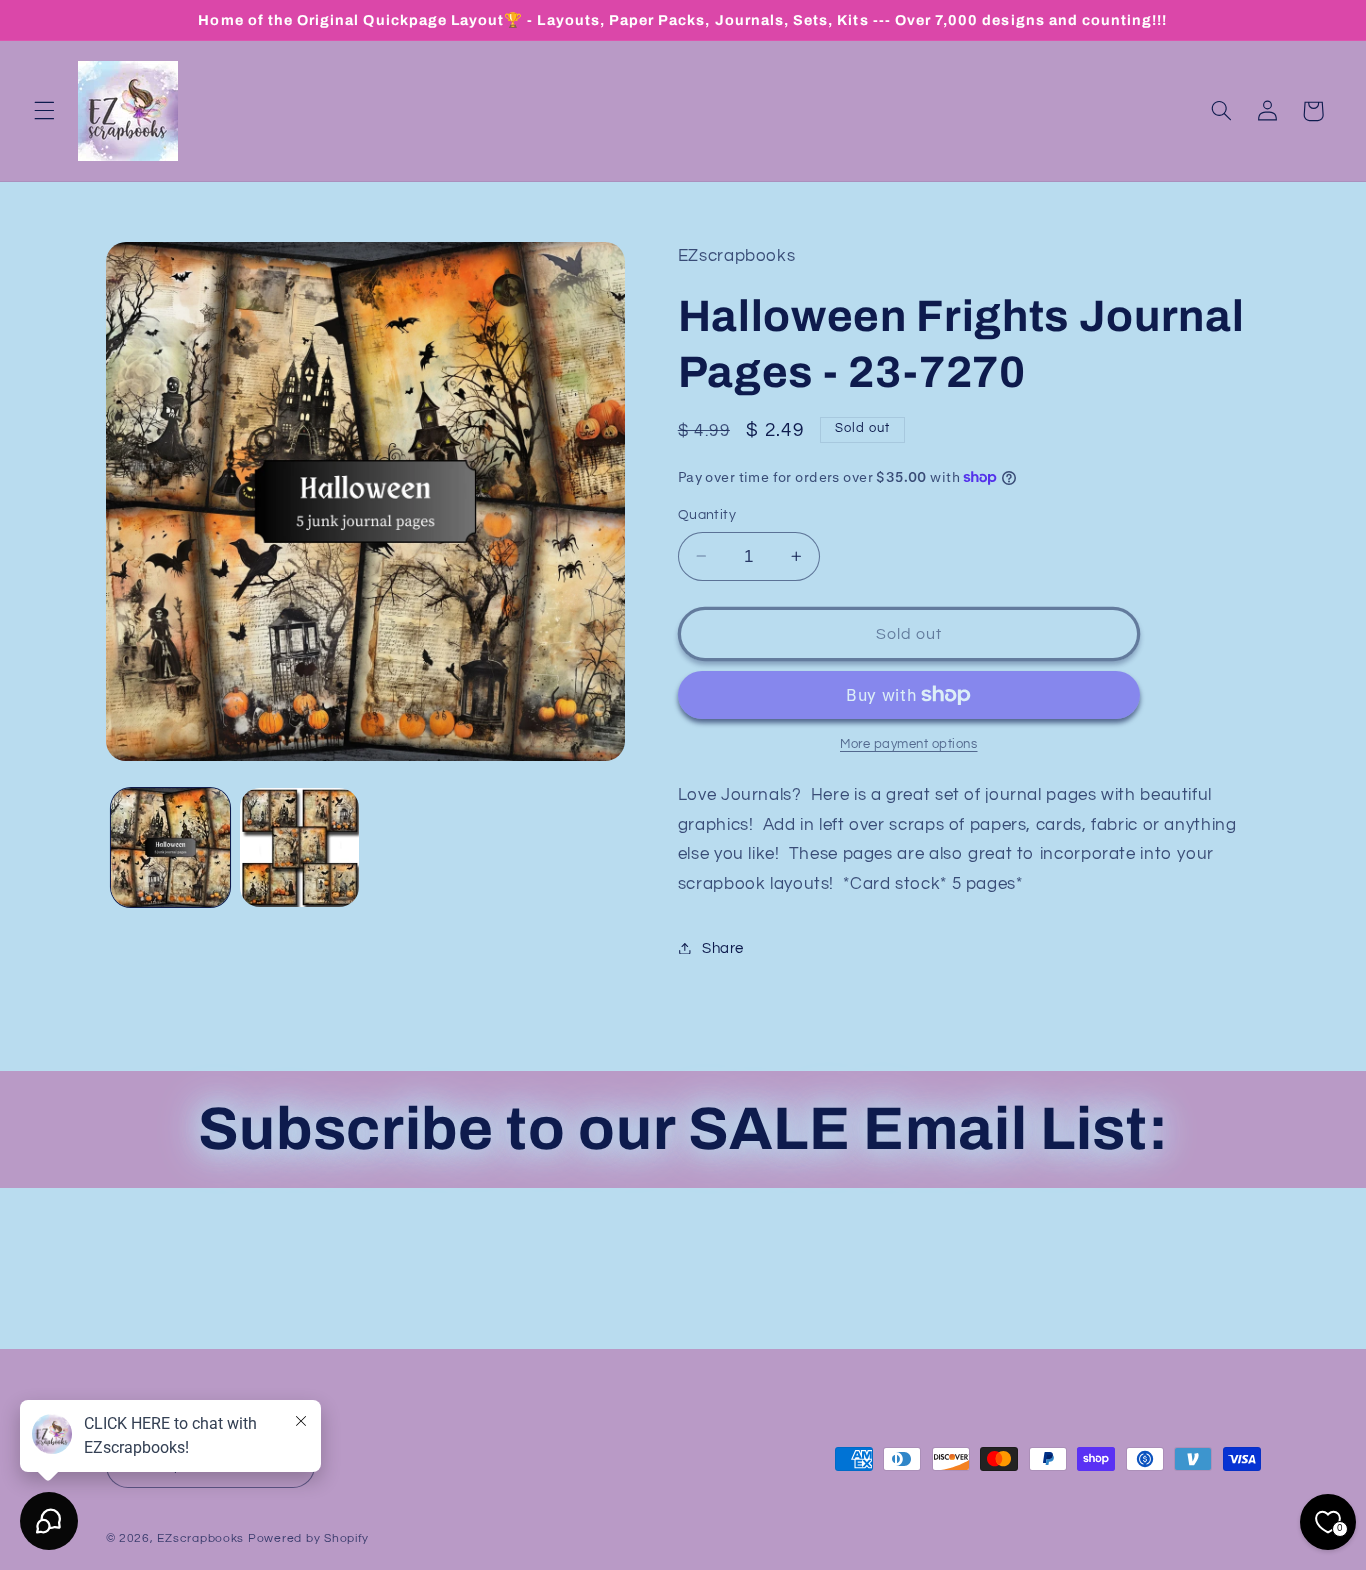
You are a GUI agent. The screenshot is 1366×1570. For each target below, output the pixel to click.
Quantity (707, 515)
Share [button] (723, 947)
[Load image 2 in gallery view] (299, 847)
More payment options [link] (909, 743)
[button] (44, 111)
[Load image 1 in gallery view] (170, 847)
